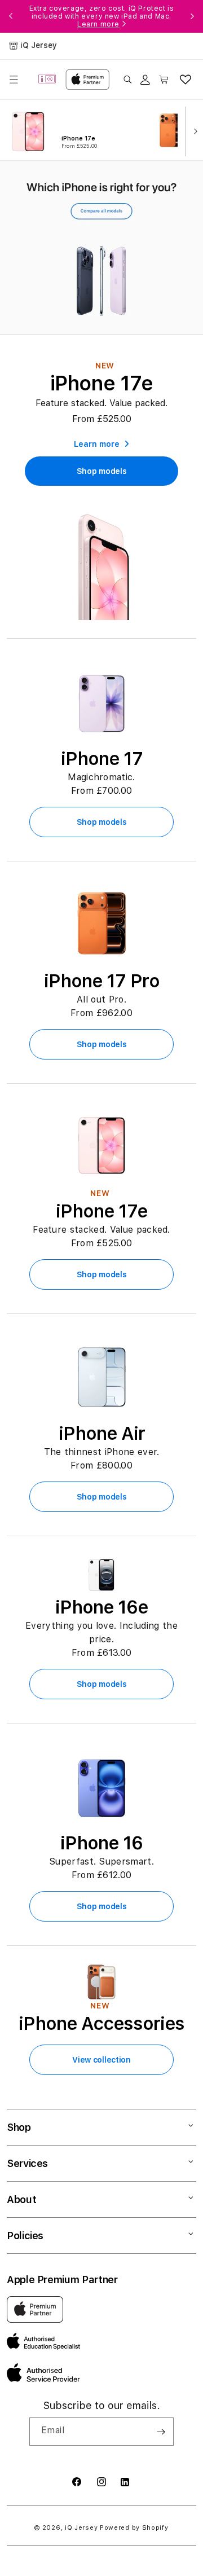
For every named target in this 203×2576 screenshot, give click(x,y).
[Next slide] (193, 130)
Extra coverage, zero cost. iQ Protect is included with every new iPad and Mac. (102, 16)
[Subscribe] (161, 2432)
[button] (14, 80)
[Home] (47, 80)
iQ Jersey (81, 2528)
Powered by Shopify (134, 2528)
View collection (101, 2060)
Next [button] (192, 16)
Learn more (98, 24)
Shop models (102, 822)
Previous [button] (11, 16)
